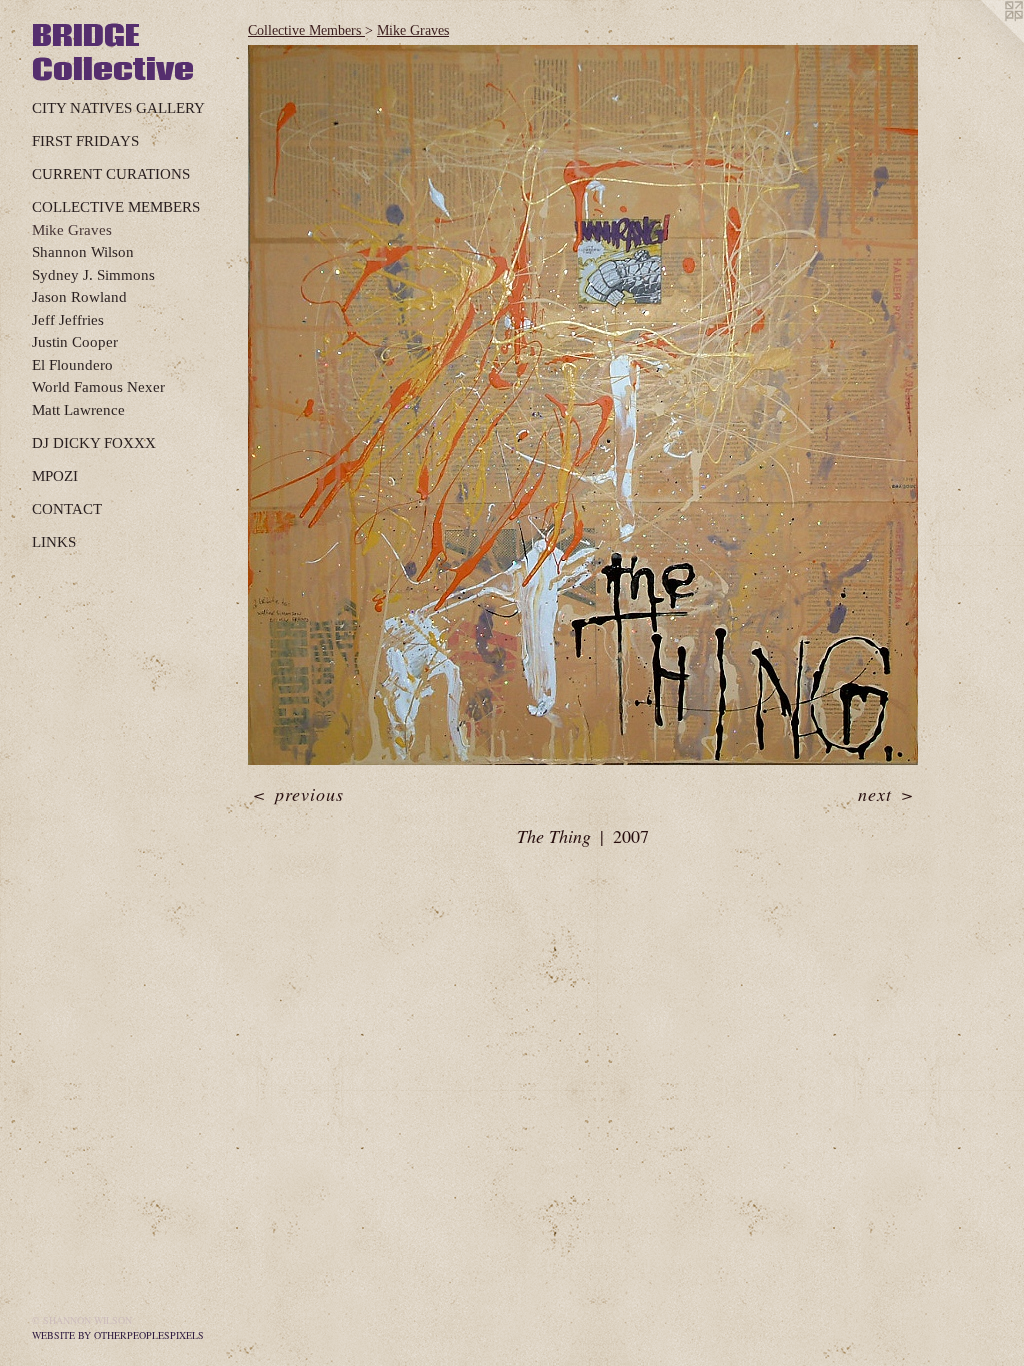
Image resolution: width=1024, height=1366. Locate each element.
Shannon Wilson (83, 252)
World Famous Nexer (98, 387)
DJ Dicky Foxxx (94, 443)
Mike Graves (72, 230)
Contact (67, 509)
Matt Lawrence (78, 410)
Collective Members (116, 207)
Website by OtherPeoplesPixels (118, 1335)
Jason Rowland (79, 297)
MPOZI (55, 476)
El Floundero (72, 365)
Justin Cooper (75, 342)
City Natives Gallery (118, 108)
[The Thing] (583, 405)
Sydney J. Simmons (93, 275)
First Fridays (85, 141)
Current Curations (111, 174)
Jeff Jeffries (68, 320)
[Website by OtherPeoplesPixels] (984, 40)
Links (54, 542)
